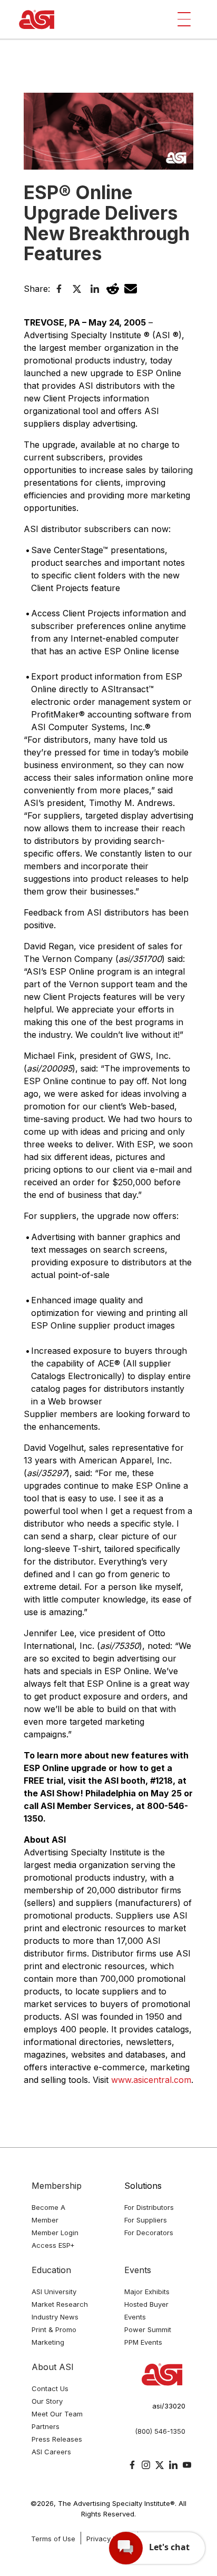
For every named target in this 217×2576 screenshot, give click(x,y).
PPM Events (143, 2342)
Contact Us (50, 2388)
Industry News (55, 2317)
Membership (57, 2186)
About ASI (53, 2367)
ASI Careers (51, 2452)
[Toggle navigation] (184, 19)
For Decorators (149, 2233)
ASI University (54, 2292)
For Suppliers (146, 2220)
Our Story (47, 2401)
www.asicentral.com (151, 2080)
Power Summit (148, 2329)
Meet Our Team (57, 2414)
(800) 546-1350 (160, 2431)
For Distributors (149, 2207)
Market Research (60, 2304)
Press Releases (57, 2439)
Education (51, 2270)
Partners (46, 2426)
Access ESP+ (53, 2245)
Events (138, 2270)
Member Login (55, 2233)
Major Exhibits (147, 2292)
